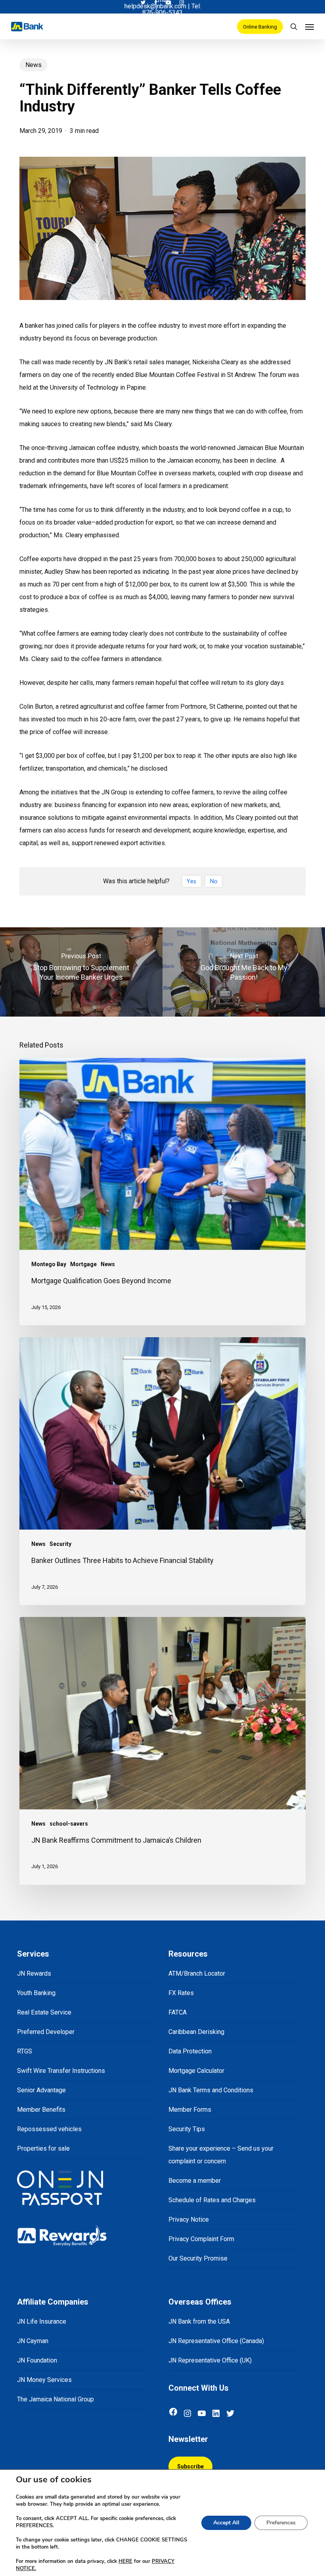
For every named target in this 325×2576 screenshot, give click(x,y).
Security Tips (187, 2129)
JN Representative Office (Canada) (216, 2341)
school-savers (69, 1824)
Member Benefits (41, 2110)
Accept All (226, 2523)
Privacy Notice (189, 2219)
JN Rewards (34, 1973)
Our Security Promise (198, 2258)
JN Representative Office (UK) (210, 2360)
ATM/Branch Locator (197, 1973)
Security (60, 1544)
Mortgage (83, 1264)
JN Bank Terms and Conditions (211, 2090)
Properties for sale (43, 2148)
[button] (310, 27)
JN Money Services (44, 2380)
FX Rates (181, 1993)
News (33, 65)
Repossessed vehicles (49, 2129)
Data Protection (190, 2051)
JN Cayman (33, 2341)
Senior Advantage (41, 2090)
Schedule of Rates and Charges (212, 2200)
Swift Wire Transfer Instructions (61, 2071)
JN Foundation (37, 2360)
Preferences (281, 2523)
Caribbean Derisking (196, 2032)
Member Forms (190, 2110)
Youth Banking (36, 1993)
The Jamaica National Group (55, 2399)
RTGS (25, 2051)
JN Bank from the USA (199, 2321)
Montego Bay (49, 1264)
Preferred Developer (46, 2032)
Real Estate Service (44, 2012)
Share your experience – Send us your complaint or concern (221, 2155)
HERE (125, 2561)
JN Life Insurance (42, 2321)
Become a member (195, 2181)
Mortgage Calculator (196, 2071)
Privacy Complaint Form (201, 2239)
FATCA (178, 2012)
